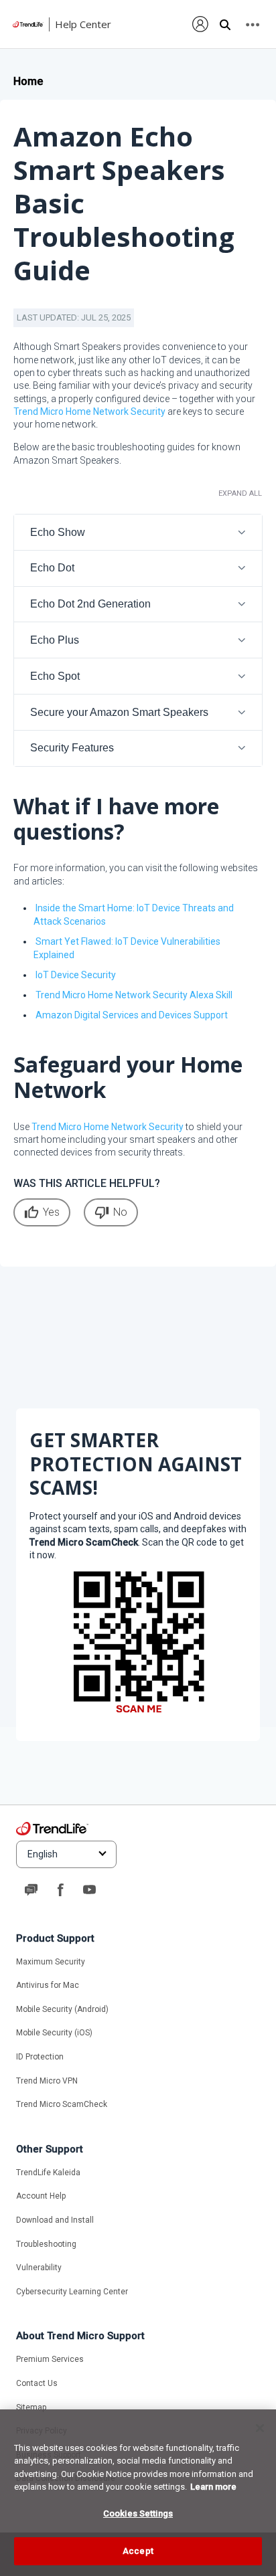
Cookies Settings (138, 2513)
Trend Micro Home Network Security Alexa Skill (134, 995)
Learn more (213, 2487)
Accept (138, 2551)
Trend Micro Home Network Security (89, 411)
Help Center (83, 24)
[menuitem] (201, 24)
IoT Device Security (76, 975)
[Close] (260, 2428)
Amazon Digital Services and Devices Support (132, 1015)
